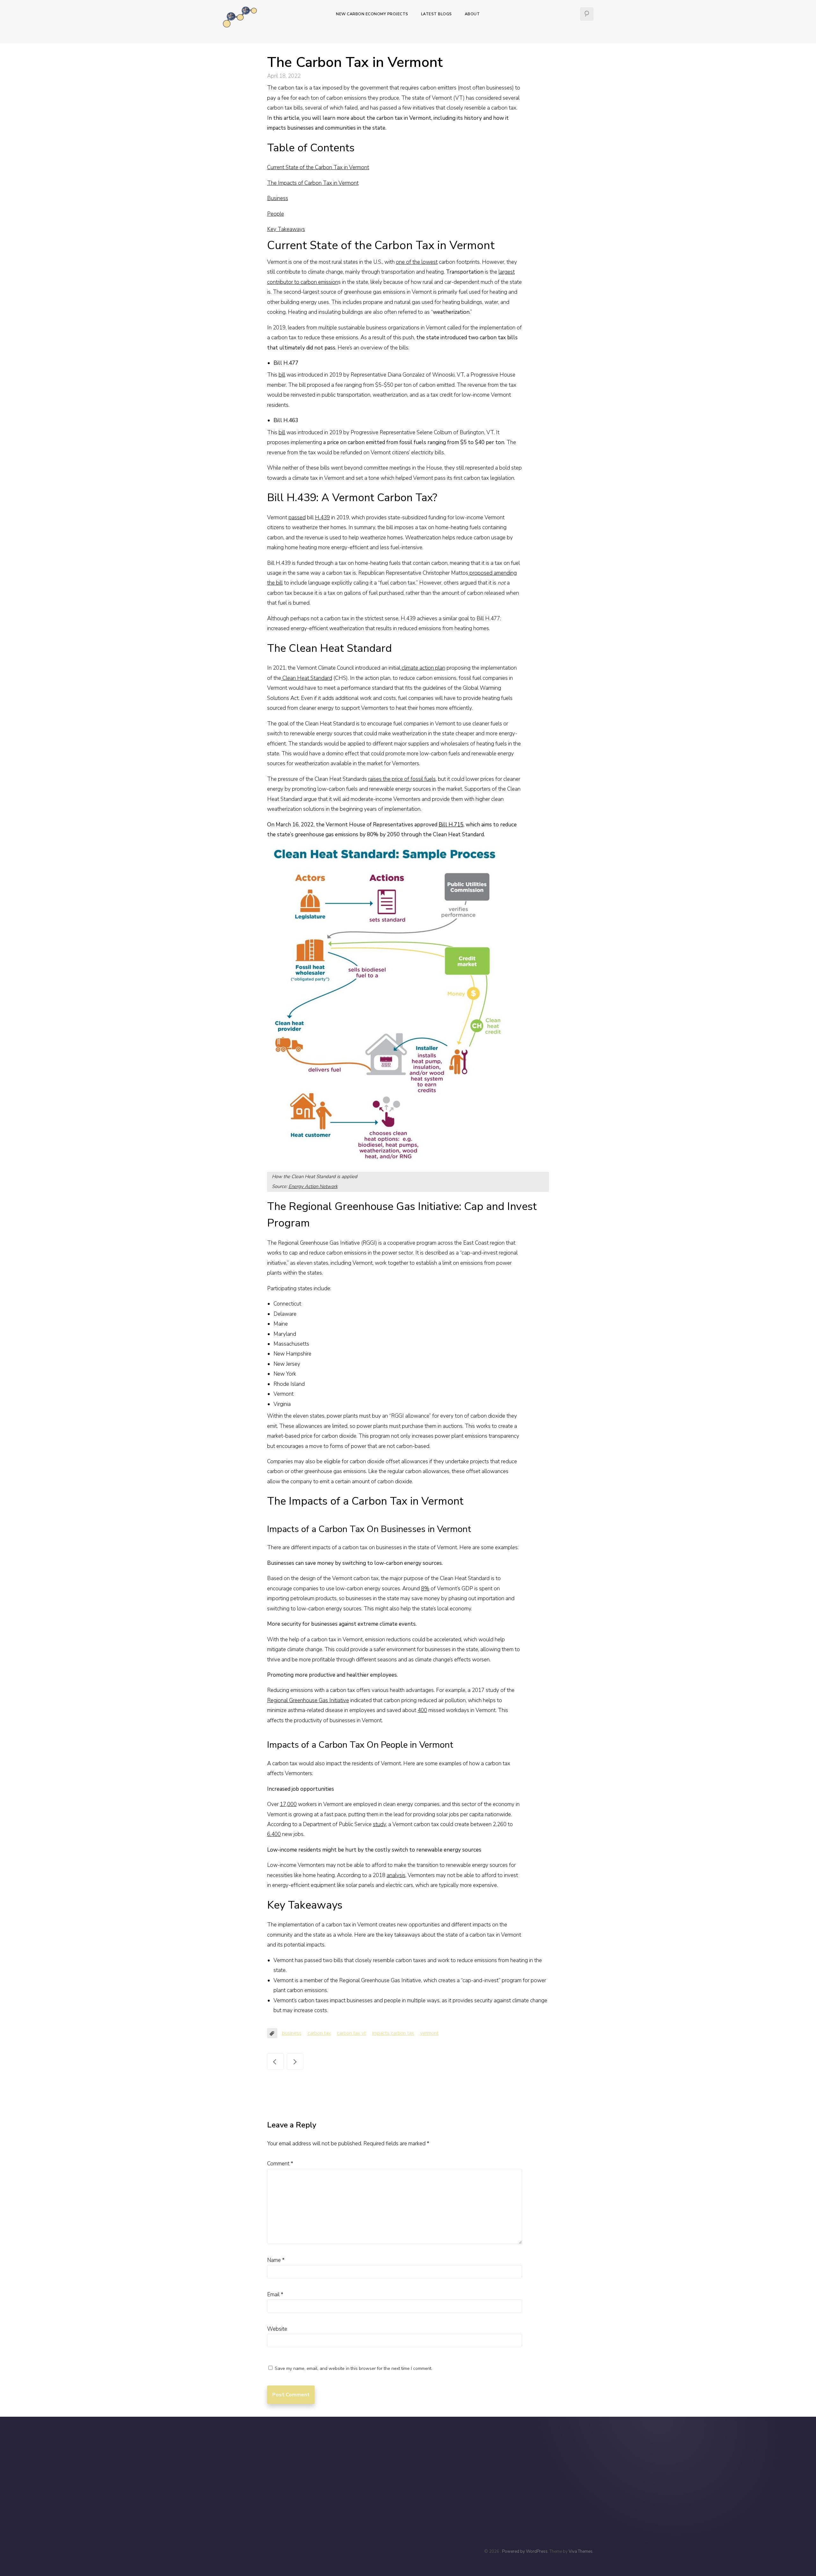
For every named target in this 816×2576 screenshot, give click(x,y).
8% (425, 1589)
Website (277, 2329)
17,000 (288, 1804)
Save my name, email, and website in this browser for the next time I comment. (353, 2368)
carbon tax (319, 2033)
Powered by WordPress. (526, 2551)
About (472, 14)
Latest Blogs (437, 14)
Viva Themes (581, 2551)
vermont (429, 2033)
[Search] (587, 14)
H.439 (322, 518)
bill (282, 375)
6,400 (274, 1834)
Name (276, 2260)
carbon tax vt (351, 2033)
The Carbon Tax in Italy (295, 2062)
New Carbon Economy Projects (372, 14)
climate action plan (423, 668)
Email (275, 2295)
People (276, 214)
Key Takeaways (286, 229)
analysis (396, 1875)
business (292, 2033)
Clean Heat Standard (307, 678)
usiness (280, 198)
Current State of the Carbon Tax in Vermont (318, 167)
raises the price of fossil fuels (402, 779)
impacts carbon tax (393, 2033)
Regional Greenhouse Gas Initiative (308, 1700)
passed (297, 518)
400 (422, 1710)
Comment (280, 2164)
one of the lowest (417, 262)
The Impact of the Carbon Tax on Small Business (275, 2062)
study (379, 1824)
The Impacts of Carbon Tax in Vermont (313, 183)
